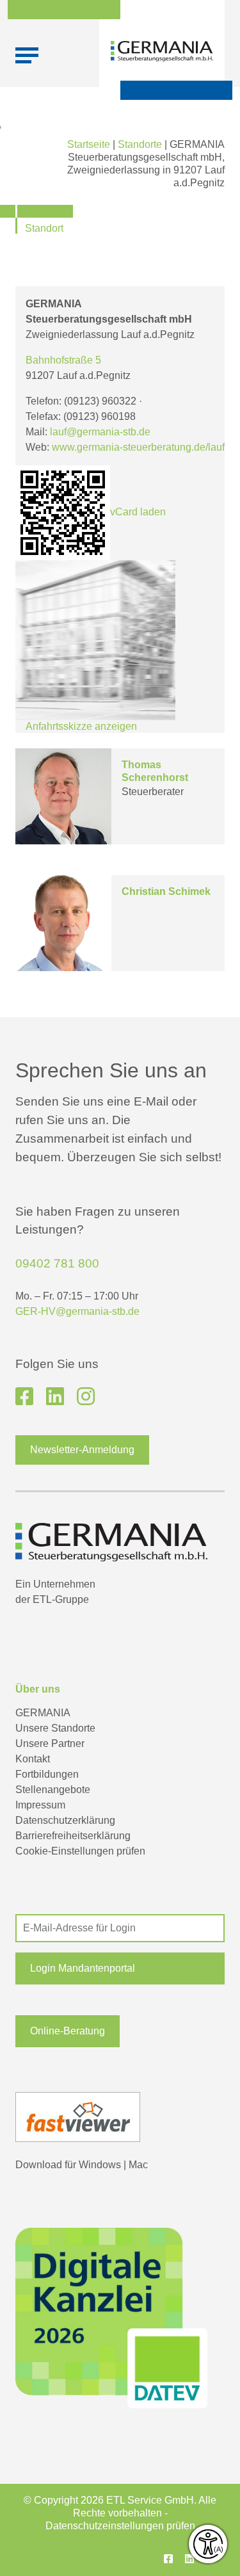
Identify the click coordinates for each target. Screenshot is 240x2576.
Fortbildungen (47, 1774)
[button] (120, 1968)
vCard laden (138, 512)
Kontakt (33, 1759)
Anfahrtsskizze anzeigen (81, 726)
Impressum (40, 1805)
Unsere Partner (50, 1743)
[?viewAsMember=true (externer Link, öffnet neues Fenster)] (55, 1397)
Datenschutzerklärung (65, 1820)
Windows (100, 2165)
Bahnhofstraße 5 (63, 360)
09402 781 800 (57, 1263)
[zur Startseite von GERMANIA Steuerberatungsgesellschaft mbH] (162, 51)
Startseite (89, 144)
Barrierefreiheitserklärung (73, 1836)
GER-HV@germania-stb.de (77, 1311)
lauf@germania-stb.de (100, 432)
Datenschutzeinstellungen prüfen (120, 2526)
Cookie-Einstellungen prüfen (80, 1851)
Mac (138, 2165)
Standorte (140, 144)
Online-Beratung (68, 2031)
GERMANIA (43, 1713)
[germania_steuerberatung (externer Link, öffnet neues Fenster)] (86, 1397)
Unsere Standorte (55, 1728)
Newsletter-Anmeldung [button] (82, 1450)
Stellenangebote (53, 1790)
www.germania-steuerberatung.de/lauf (138, 447)
